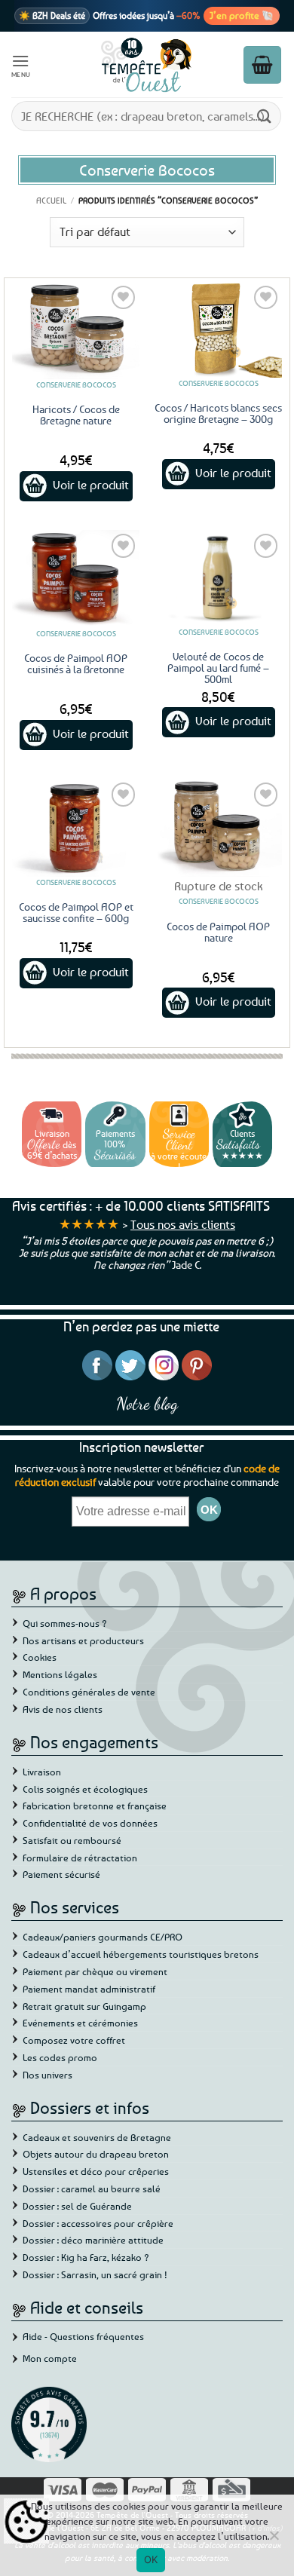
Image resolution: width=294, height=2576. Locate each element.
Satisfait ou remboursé (72, 1840)
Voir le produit (91, 485)
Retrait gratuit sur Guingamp (84, 2006)
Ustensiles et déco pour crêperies (96, 2171)
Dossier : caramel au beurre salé (92, 2189)
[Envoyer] (265, 116)
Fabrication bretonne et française (95, 1806)
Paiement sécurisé (61, 1874)
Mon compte (50, 2358)
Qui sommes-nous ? (65, 1623)
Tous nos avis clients (183, 1224)
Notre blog (147, 1403)
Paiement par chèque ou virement (95, 1971)
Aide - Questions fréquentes (83, 2336)
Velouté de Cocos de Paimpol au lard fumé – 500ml (218, 668)
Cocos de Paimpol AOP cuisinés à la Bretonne (76, 663)
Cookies (40, 1657)
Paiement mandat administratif (89, 1989)
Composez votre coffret (74, 2040)
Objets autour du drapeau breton (96, 2154)
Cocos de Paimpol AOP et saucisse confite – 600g (76, 912)
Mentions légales (60, 1674)
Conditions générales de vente (89, 1692)
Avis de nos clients (63, 1709)
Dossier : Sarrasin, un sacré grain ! (95, 2274)
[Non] (274, 2540)
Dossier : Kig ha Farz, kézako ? (86, 2257)
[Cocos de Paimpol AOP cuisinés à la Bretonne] (76, 579)
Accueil (51, 200)
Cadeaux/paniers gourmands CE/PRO (103, 1937)
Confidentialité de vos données (90, 1823)
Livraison (42, 1772)
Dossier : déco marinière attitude (93, 2240)
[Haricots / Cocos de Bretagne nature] (76, 331)
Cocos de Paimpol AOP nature (218, 932)
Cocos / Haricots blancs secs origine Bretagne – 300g (218, 413)
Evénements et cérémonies (80, 2023)
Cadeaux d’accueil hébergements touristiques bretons (141, 1954)
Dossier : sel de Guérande (77, 2206)
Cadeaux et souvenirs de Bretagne (97, 2137)
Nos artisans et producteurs (83, 1640)
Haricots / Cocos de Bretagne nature (76, 415)
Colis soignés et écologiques (85, 1789)
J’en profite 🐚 (242, 15)
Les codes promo (60, 2057)
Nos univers (47, 2075)
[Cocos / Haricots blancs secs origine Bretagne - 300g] (218, 330)
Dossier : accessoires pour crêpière (98, 2223)
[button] (21, 64)
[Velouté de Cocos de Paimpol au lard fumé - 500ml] (218, 578)
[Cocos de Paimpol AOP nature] (218, 827)
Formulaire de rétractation (80, 1858)
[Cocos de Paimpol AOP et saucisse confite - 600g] (76, 827)
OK (151, 2559)
